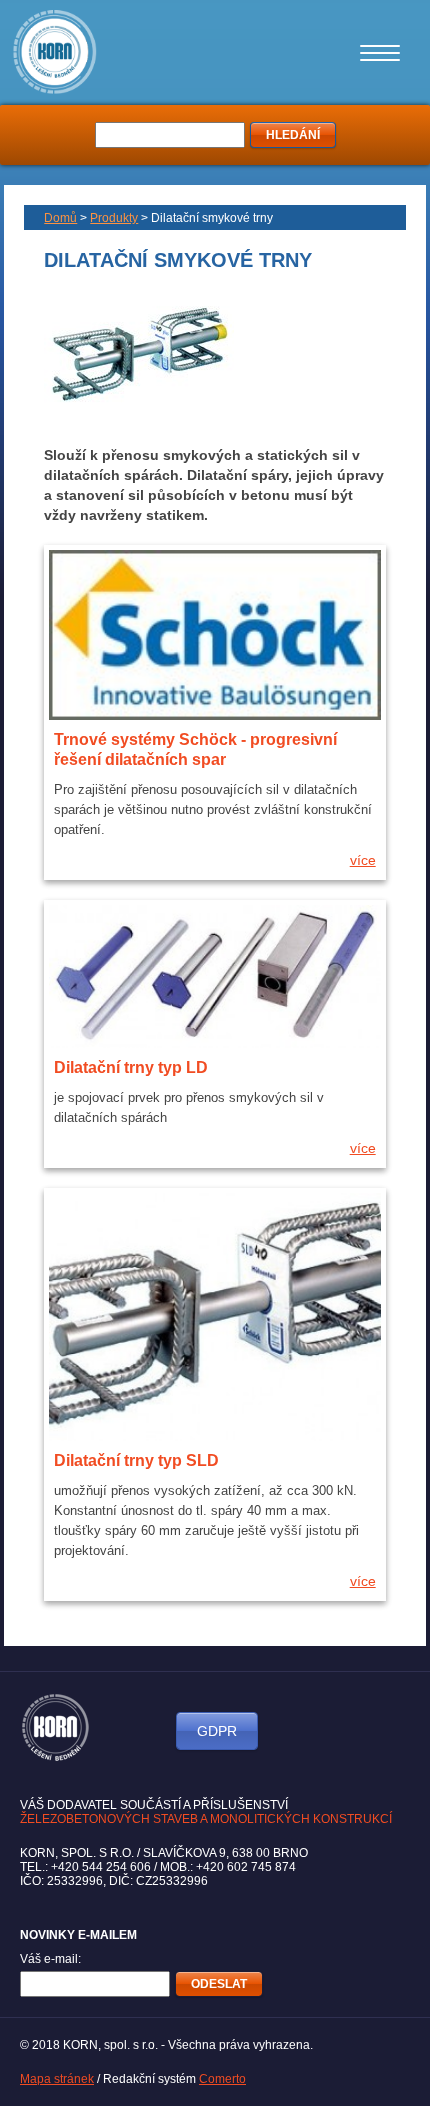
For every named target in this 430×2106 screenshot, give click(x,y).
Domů (60, 218)
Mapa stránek (57, 2079)
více (363, 860)
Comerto (222, 2079)
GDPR (217, 1731)
